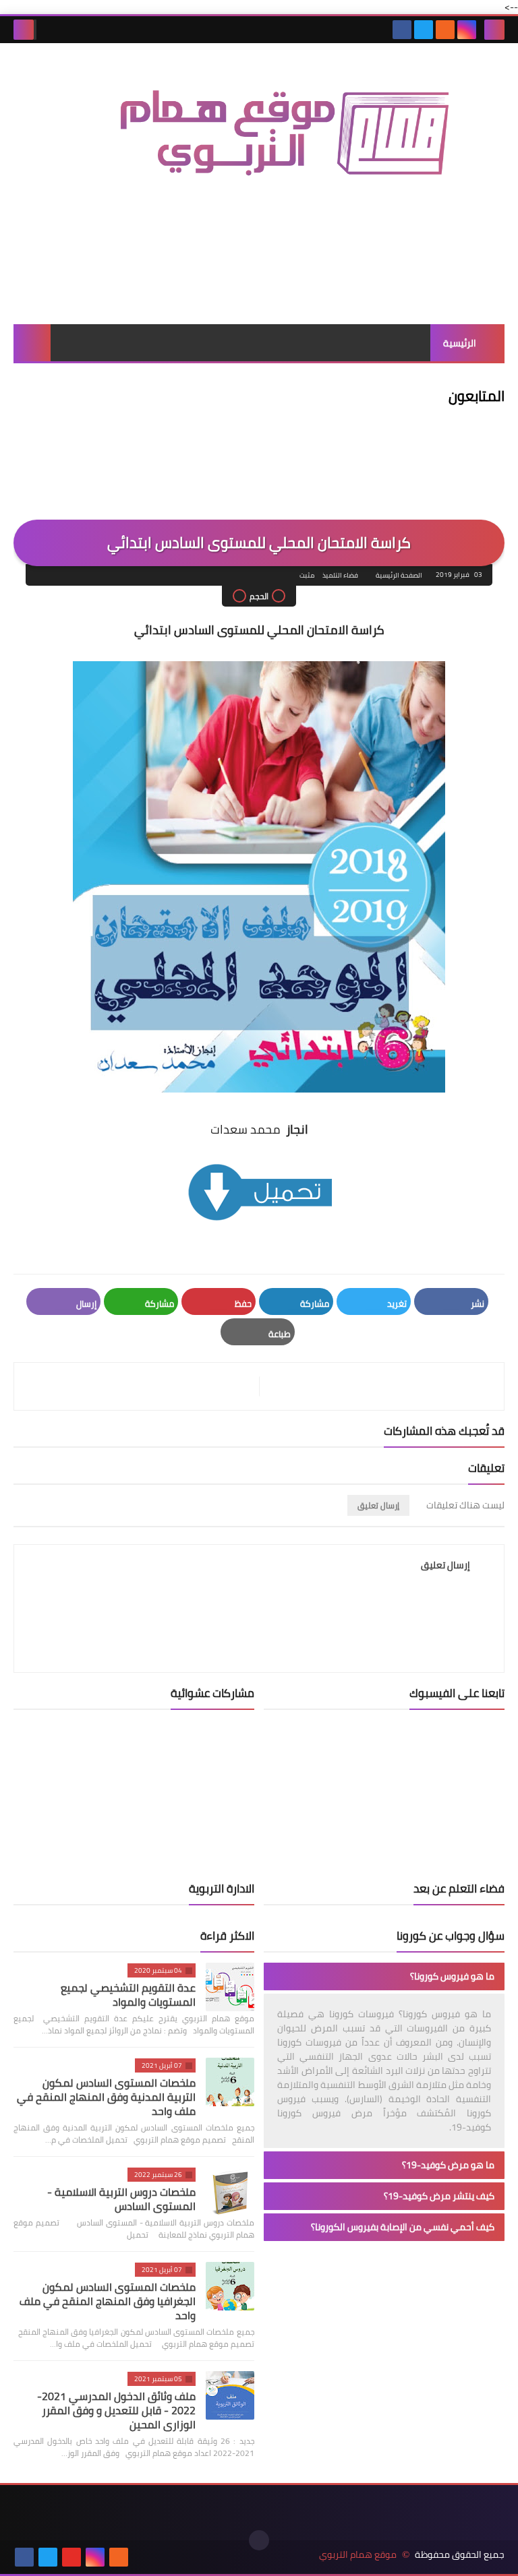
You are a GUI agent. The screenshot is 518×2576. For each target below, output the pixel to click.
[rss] (445, 30)
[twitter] (424, 30)
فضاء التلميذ (340, 575)
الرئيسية (460, 343)
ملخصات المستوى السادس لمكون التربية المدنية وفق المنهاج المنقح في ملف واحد (106, 2097)
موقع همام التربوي (358, 2555)
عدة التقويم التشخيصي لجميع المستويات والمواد (128, 1995)
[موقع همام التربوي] (259, 145)
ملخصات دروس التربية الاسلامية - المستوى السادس (121, 2199)
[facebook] (402, 30)
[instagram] (467, 30)
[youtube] (71, 2557)
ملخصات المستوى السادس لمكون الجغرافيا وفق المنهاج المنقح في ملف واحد (108, 2301)
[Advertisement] (259, 276)
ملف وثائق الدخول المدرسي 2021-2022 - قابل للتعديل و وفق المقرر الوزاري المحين (116, 2410)
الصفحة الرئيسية (399, 575)
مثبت (307, 575)
